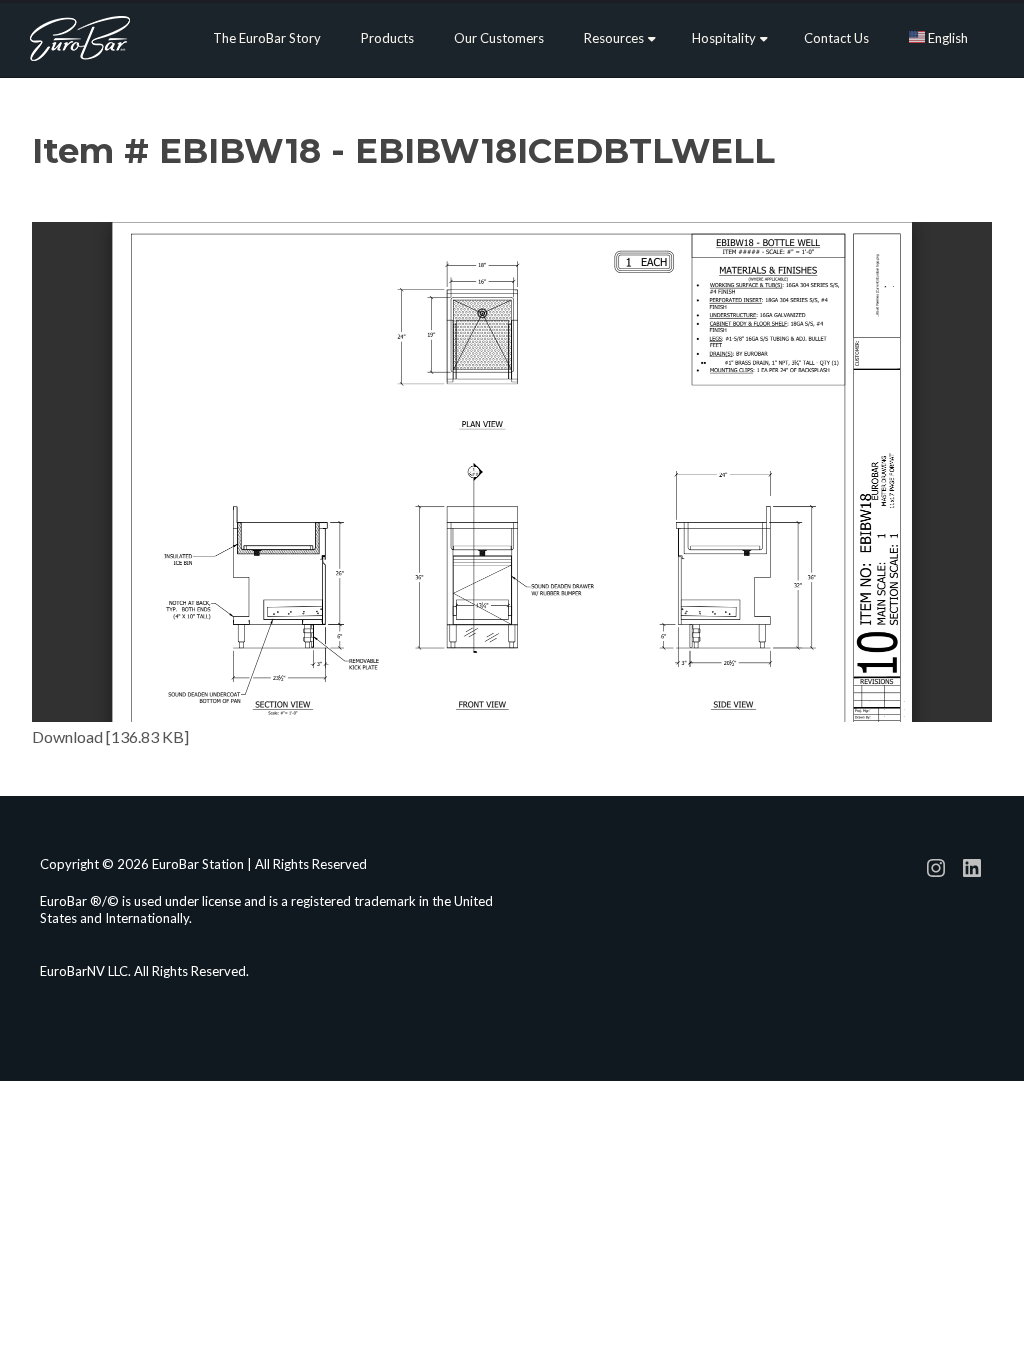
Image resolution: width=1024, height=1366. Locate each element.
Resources (614, 38)
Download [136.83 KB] (110, 736)
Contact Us (836, 38)
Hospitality (724, 38)
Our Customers (499, 38)
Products (387, 38)
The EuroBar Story (267, 38)
